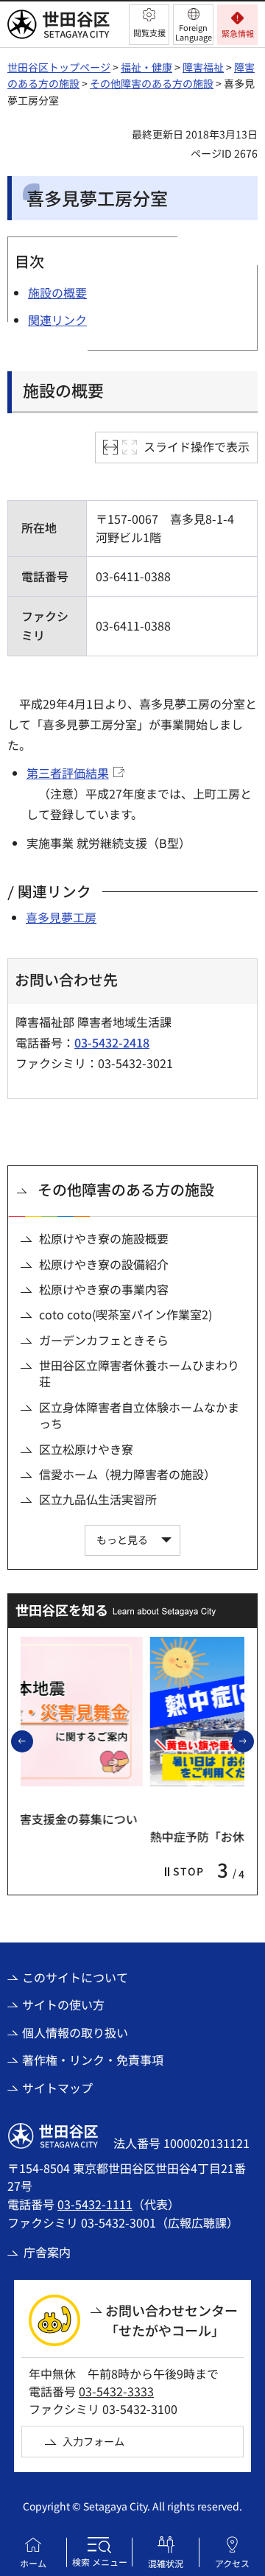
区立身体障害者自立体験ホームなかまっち (139, 1415)
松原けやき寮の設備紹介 (104, 1264)
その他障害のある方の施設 (152, 83)
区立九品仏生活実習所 (98, 1499)
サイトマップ (57, 2088)
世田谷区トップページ (59, 67)
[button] (149, 25)
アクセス (232, 2563)
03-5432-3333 (116, 2391)
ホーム (33, 2563)
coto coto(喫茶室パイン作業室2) (126, 1314)
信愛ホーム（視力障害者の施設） (127, 1474)
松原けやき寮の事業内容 (104, 1289)
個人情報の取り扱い (75, 2032)
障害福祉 (203, 67)
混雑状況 (166, 2563)
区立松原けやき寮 (86, 1449)
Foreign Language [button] (194, 32)
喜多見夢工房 (61, 917)
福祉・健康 (146, 67)
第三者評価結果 (68, 773)
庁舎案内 (47, 2252)
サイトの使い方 (63, 2004)
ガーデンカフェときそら (104, 1340)
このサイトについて (75, 1977)
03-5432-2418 (112, 1042)
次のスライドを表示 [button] (253, 1741)
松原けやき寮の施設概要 (104, 1238)
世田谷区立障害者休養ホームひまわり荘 (139, 1373)
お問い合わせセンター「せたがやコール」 (172, 2320)
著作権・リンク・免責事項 (93, 2060)
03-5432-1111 (95, 2204)
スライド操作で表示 (197, 446)
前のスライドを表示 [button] (32, 1741)
